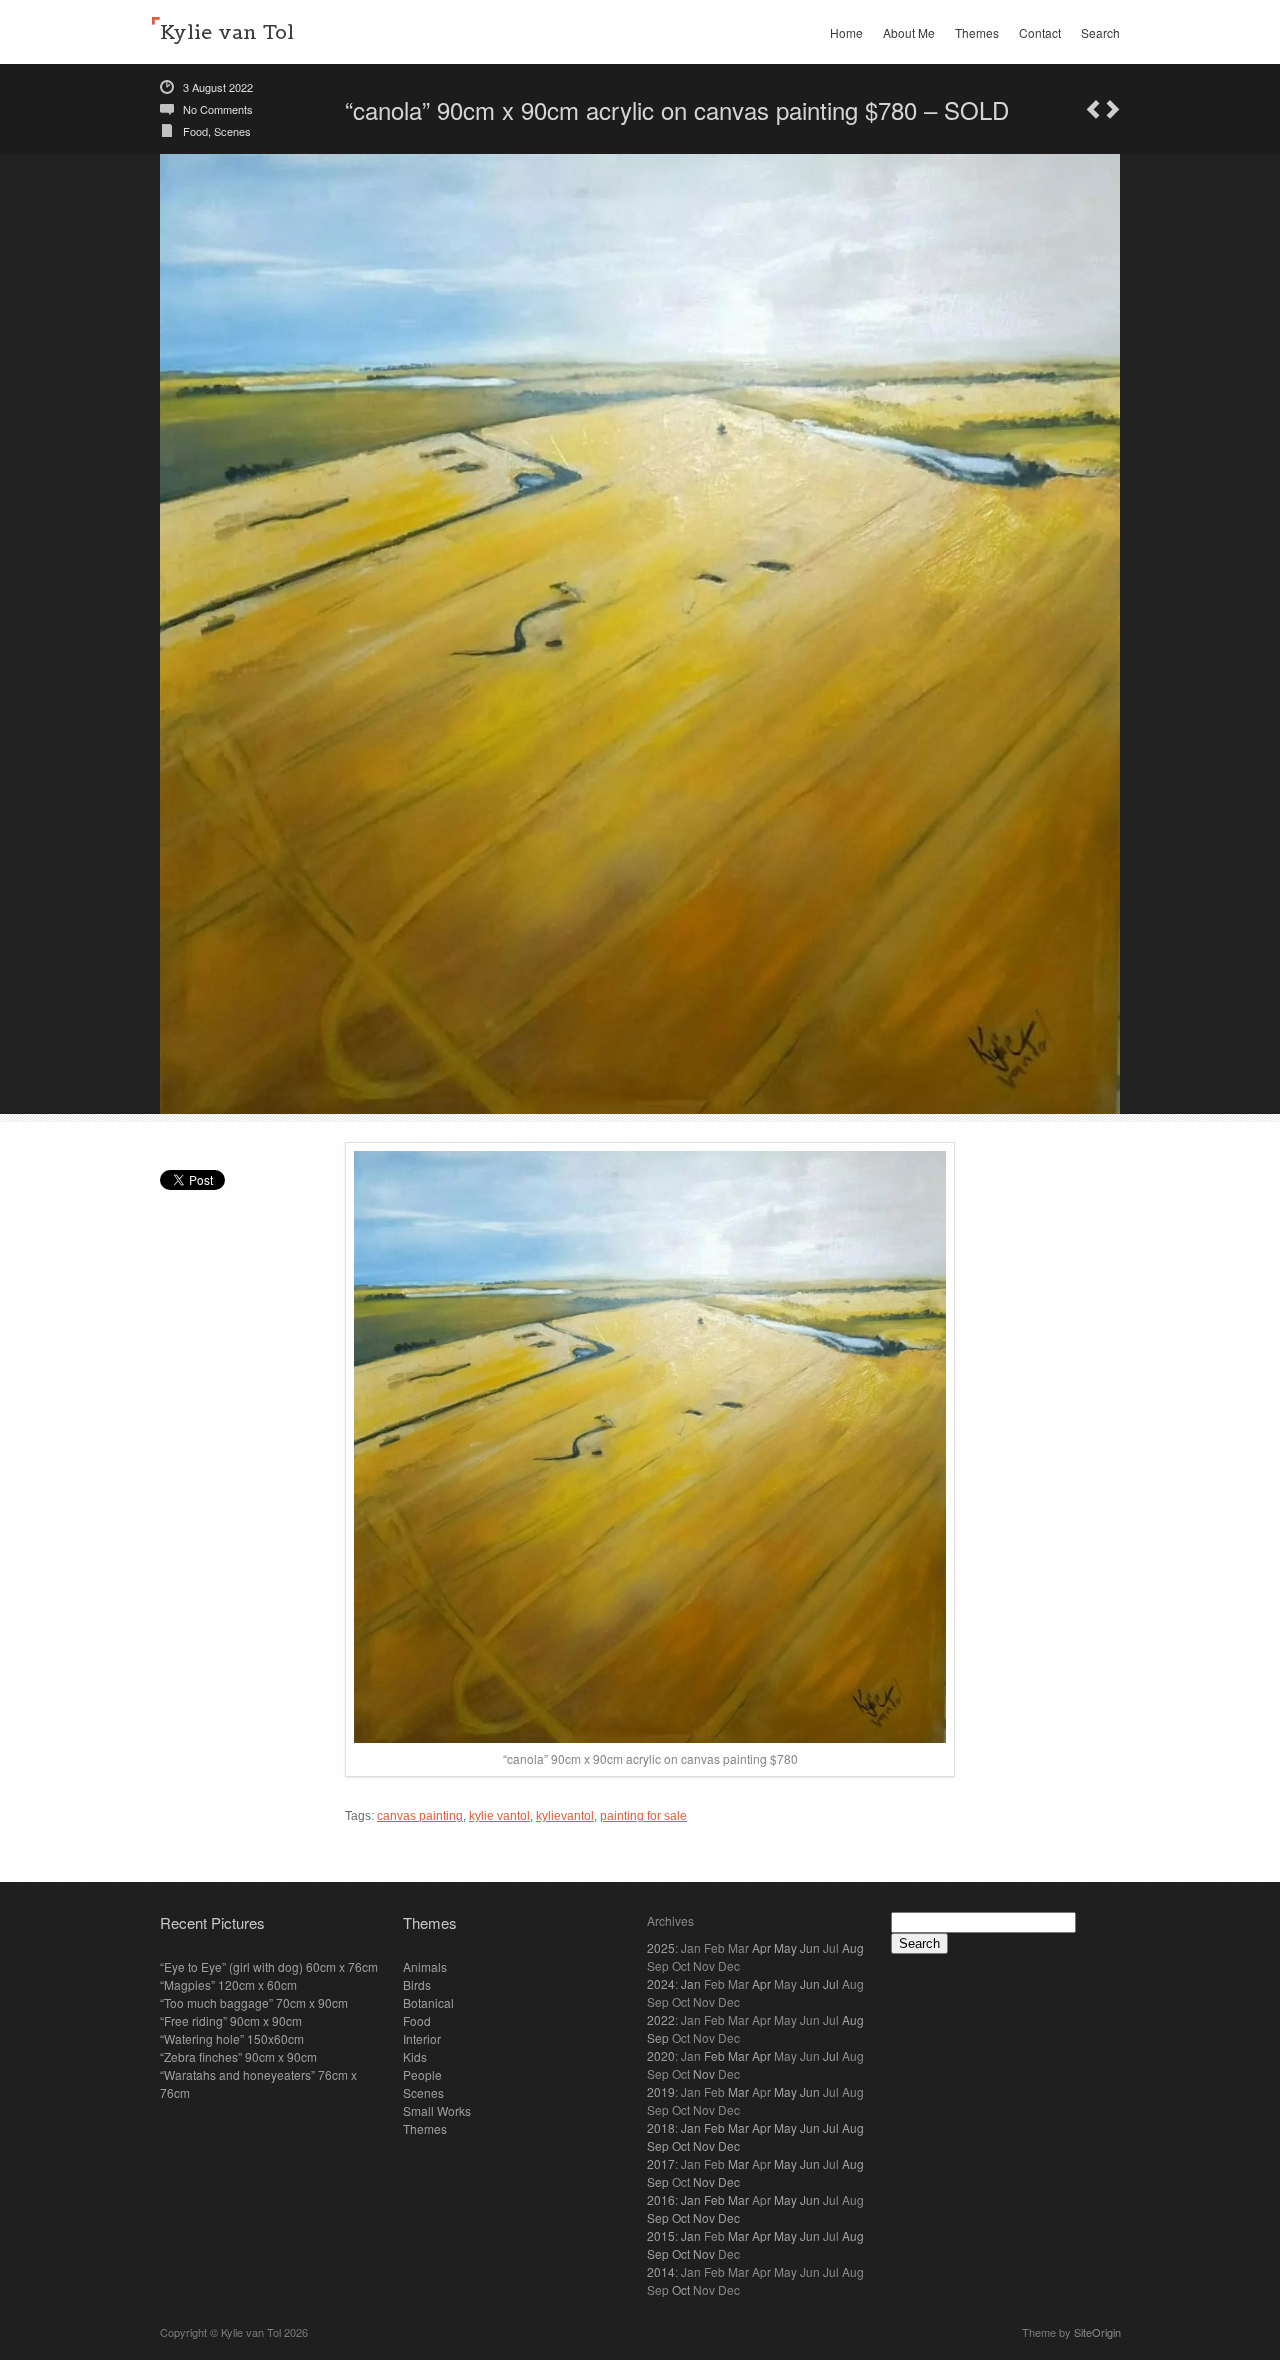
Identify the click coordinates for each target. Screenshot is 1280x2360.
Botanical (428, 2002)
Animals (425, 1966)
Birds (417, 1984)
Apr (761, 1947)
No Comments (218, 109)
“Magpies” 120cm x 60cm (228, 1984)
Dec (729, 2145)
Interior (422, 2038)
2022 (661, 2019)
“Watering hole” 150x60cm (232, 2038)
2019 (661, 2091)
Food (195, 131)
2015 (661, 2235)
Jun (810, 1947)
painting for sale (643, 1816)
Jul (831, 1983)
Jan (691, 1983)
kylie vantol (499, 1816)
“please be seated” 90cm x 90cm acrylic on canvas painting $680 (1113, 109)
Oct (681, 2145)
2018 (661, 2127)
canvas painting (420, 1816)
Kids (415, 2056)
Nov (704, 2073)
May (785, 1947)
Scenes (232, 131)
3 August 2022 (218, 87)
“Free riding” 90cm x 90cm (231, 2020)
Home (846, 32)
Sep (658, 2037)
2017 (661, 2163)
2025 (661, 1947)
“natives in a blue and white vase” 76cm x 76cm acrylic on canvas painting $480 (1093, 109)
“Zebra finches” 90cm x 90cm (238, 2056)
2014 (661, 2271)
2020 (661, 2055)
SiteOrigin (1097, 2332)
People (422, 2074)
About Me (909, 32)
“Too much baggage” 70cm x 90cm (254, 2002)
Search (1100, 32)
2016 (661, 2199)
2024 (661, 1983)
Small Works (437, 2110)
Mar (738, 2055)
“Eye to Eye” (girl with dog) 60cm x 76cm (269, 1966)
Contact (1040, 32)
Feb (714, 2055)
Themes (977, 32)
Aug (853, 1947)
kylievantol (565, 1816)
